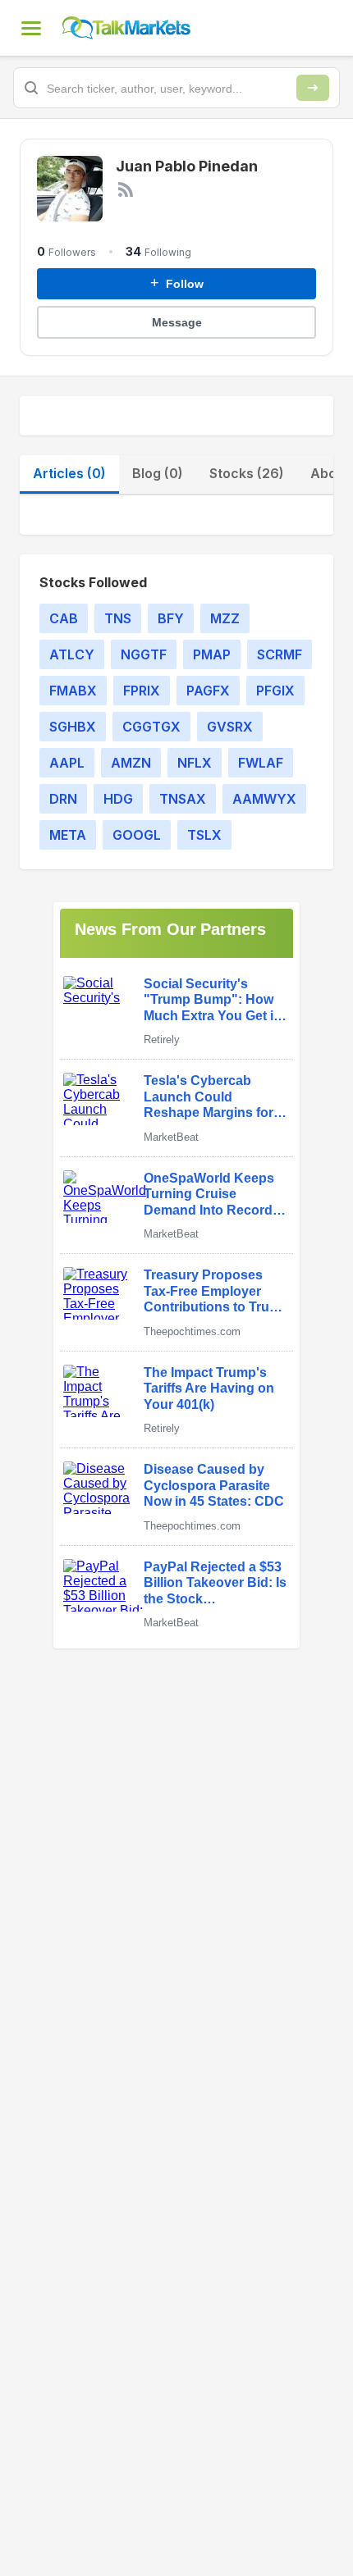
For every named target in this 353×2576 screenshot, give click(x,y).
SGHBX (73, 727)
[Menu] (31, 28)
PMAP (212, 654)
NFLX (195, 763)
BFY (171, 618)
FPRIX (142, 691)
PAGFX (208, 691)
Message (177, 322)
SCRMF (280, 654)
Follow (177, 283)
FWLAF (261, 763)
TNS (118, 618)
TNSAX (183, 799)
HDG (118, 799)
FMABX (73, 691)
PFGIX (275, 691)
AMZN (131, 763)
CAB (64, 618)
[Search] (313, 88)
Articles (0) (69, 473)
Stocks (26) (247, 473)
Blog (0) (158, 473)
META (68, 835)
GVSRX (230, 727)
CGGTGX (151, 727)
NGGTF (144, 654)
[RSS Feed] (126, 189)
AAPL (67, 763)
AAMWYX (264, 799)
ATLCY (72, 654)
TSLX (204, 835)
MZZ (225, 618)
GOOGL (137, 835)
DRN (63, 799)
